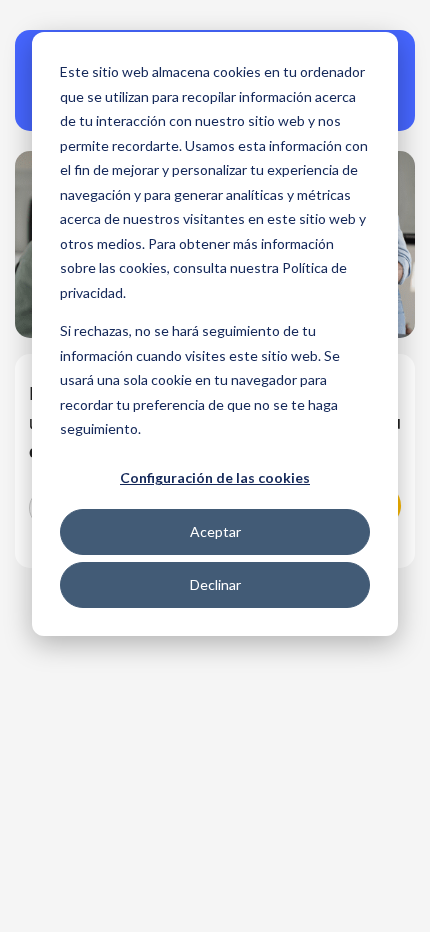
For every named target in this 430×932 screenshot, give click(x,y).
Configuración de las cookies (215, 477)
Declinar (215, 584)
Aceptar (215, 531)
